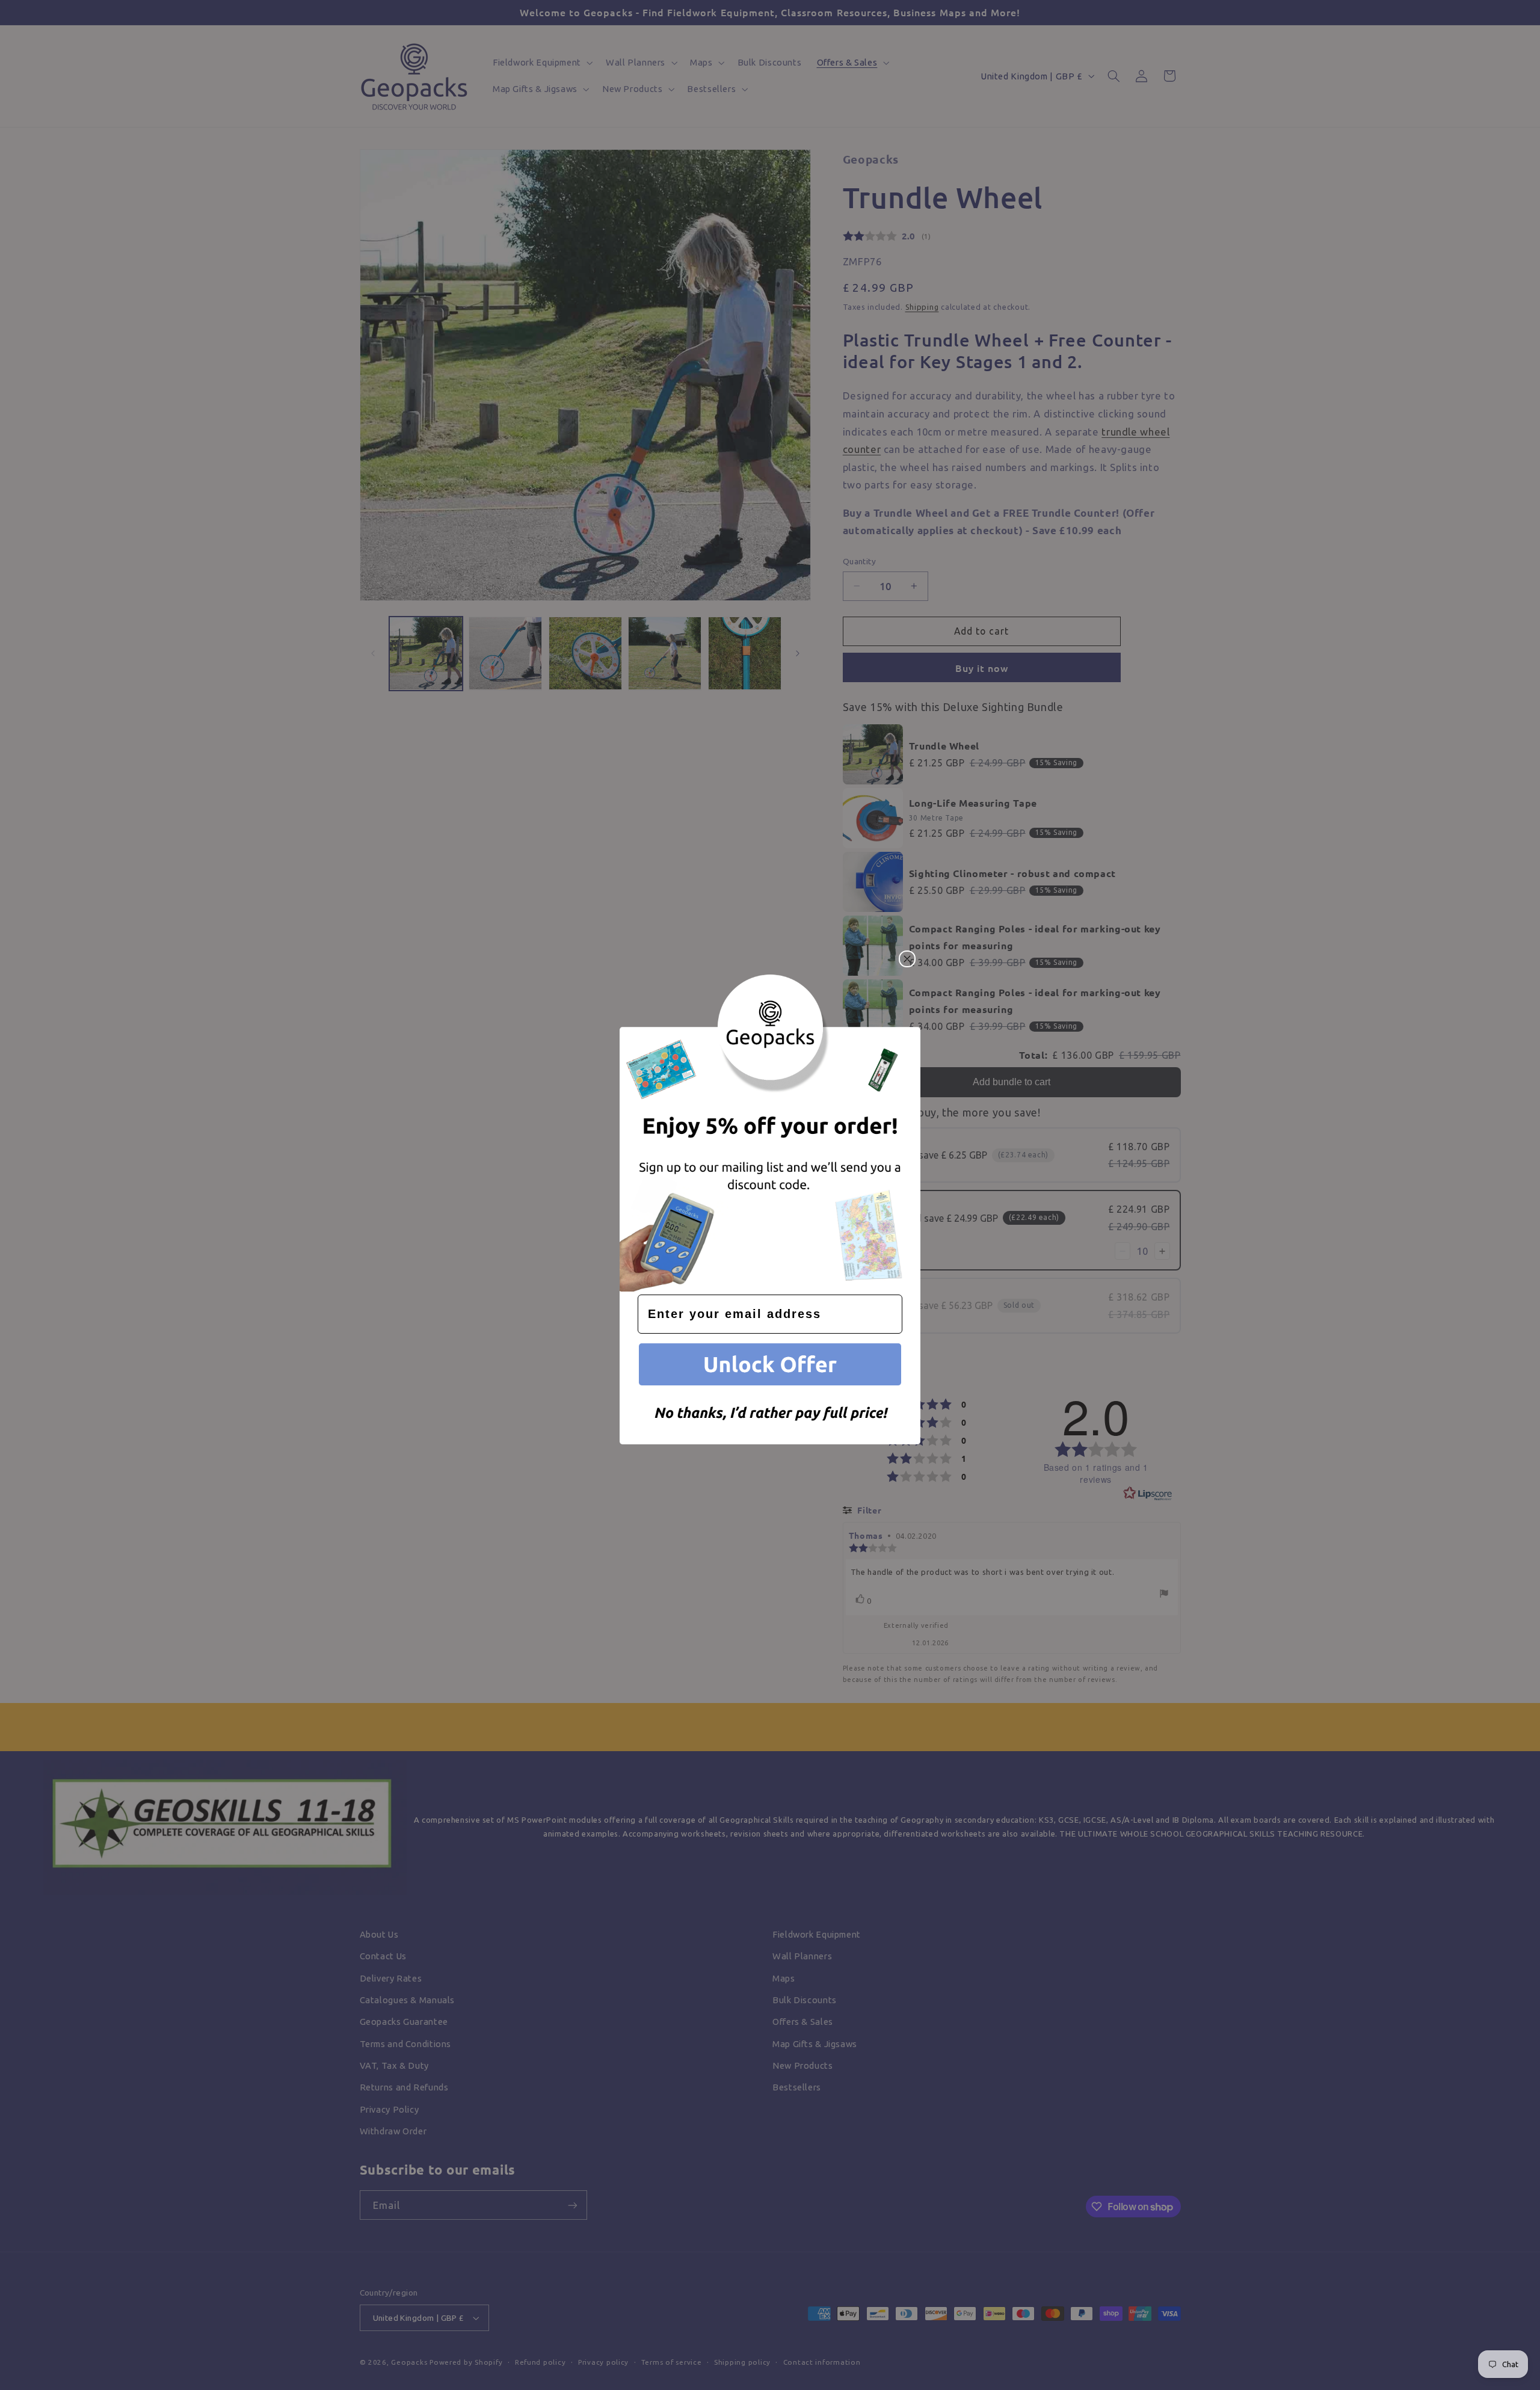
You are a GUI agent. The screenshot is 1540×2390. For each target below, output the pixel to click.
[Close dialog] (907, 959)
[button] (770, 1366)
